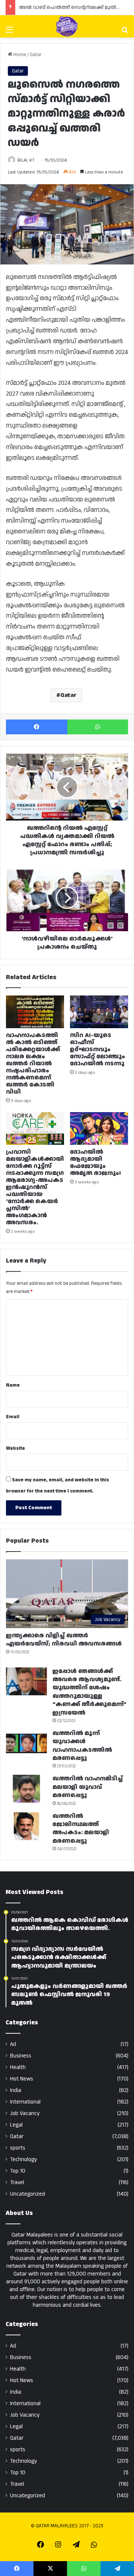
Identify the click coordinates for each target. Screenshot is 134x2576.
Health (18, 2067)
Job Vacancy (25, 2113)
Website (15, 1448)
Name (13, 1385)
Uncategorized (28, 2194)
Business (21, 2056)
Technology (23, 2159)
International (25, 2102)
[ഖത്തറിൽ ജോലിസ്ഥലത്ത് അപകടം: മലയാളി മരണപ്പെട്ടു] (26, 1826)
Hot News (22, 2079)
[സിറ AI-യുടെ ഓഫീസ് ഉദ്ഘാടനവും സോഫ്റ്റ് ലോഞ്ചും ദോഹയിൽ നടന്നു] (99, 1012)
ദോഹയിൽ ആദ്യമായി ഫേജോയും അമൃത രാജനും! (95, 1163)
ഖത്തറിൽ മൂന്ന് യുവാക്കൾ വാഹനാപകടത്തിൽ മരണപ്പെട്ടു (82, 1746)
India (16, 2090)
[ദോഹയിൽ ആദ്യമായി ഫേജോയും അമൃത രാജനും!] (99, 1128)
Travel (17, 2182)
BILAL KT (26, 160)
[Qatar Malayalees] (67, 26)
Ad (13, 2044)
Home (19, 55)
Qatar (36, 55)
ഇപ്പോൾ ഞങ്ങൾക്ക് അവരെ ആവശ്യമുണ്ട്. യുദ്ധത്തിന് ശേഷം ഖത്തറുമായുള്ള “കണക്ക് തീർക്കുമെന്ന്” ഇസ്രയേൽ (90, 1692)
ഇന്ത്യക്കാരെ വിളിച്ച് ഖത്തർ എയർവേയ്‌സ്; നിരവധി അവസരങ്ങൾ (64, 1640)
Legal (16, 2125)
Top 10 (18, 2171)
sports (18, 2148)
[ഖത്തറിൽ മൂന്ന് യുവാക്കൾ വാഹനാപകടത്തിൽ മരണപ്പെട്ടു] (26, 1743)
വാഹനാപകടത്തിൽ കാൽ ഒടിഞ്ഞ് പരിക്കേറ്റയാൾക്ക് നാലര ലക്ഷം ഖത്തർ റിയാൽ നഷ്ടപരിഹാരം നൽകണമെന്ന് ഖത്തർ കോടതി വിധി (33, 1064)
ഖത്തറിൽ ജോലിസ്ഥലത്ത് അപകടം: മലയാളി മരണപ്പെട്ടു (81, 1829)
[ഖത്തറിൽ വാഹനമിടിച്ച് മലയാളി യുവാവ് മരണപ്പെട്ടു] (26, 1789)
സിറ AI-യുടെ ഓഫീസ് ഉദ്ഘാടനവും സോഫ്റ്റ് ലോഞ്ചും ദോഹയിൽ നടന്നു (98, 1050)
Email (13, 1417)
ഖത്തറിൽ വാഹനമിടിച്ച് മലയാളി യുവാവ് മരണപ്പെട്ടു (88, 1787)
